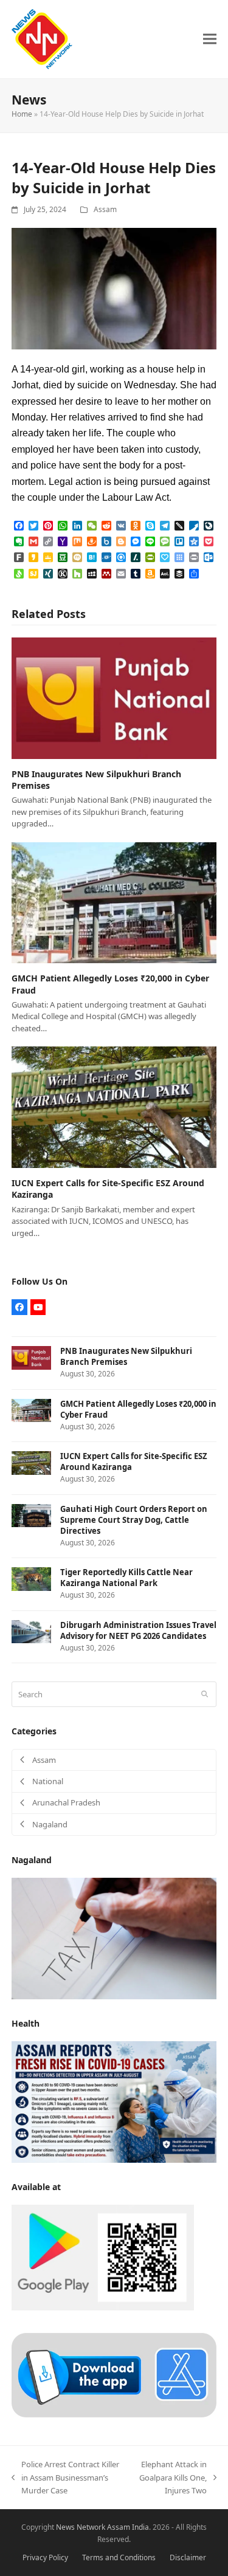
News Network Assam (93, 2527)
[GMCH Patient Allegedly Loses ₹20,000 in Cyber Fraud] (114, 902)
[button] (210, 39)
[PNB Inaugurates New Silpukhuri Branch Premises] (114, 697)
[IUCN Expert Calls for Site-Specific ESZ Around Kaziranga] (114, 1107)
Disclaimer (188, 2557)
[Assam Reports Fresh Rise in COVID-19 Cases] (114, 2101)
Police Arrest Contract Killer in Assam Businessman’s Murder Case (65, 2478)
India (140, 2527)
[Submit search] (205, 1694)
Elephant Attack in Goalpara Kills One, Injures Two (170, 2478)
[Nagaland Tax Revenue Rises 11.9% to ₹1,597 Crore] (114, 1937)
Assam (105, 209)
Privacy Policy (45, 2557)
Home (22, 114)
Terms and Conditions (119, 2557)
